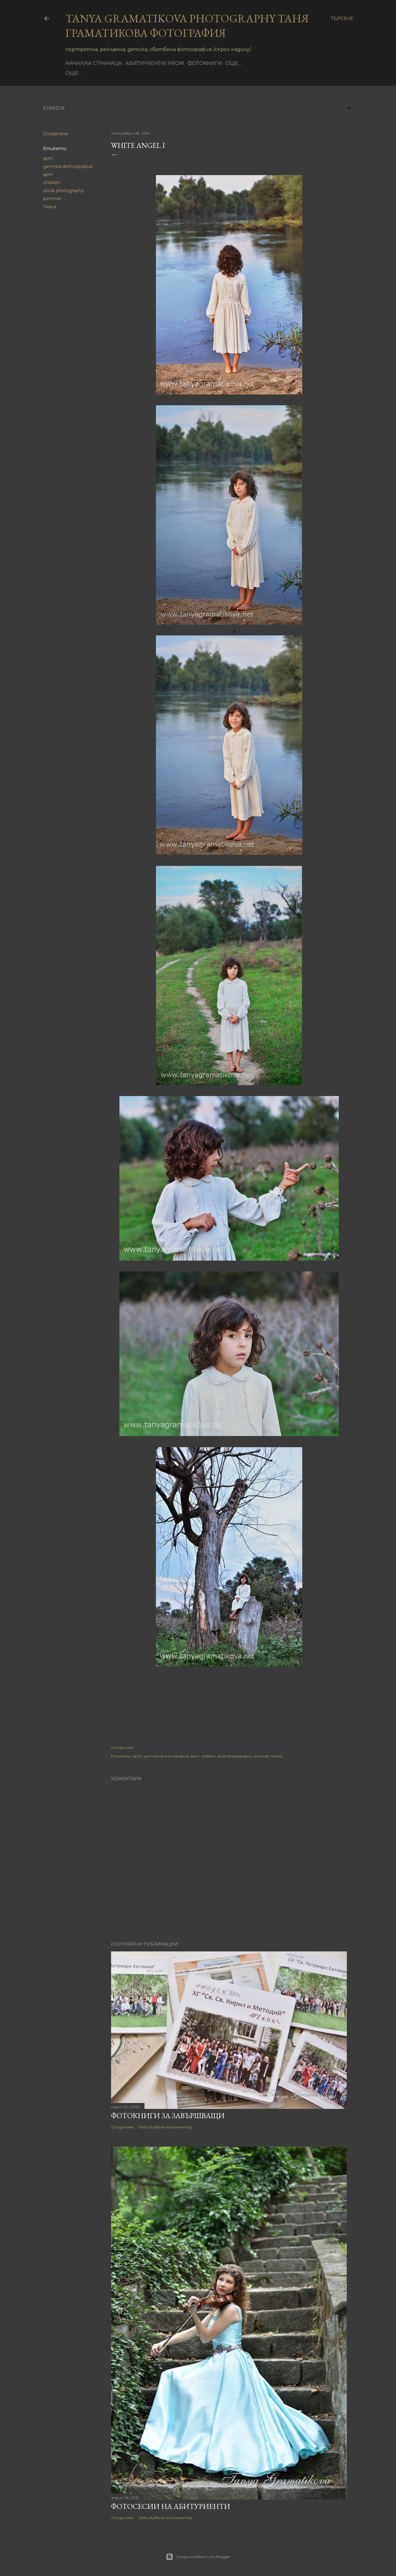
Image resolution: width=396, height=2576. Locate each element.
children (52, 183)
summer (52, 199)
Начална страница (94, 63)
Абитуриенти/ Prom (155, 63)
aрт (48, 174)
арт (48, 158)
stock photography (63, 191)
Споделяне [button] (56, 134)
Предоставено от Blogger (203, 2557)
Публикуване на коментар (166, 2127)
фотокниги (205, 63)
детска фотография (68, 166)
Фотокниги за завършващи (168, 2116)
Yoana (49, 207)
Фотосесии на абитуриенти (171, 2506)
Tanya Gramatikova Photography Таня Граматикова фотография (187, 26)
